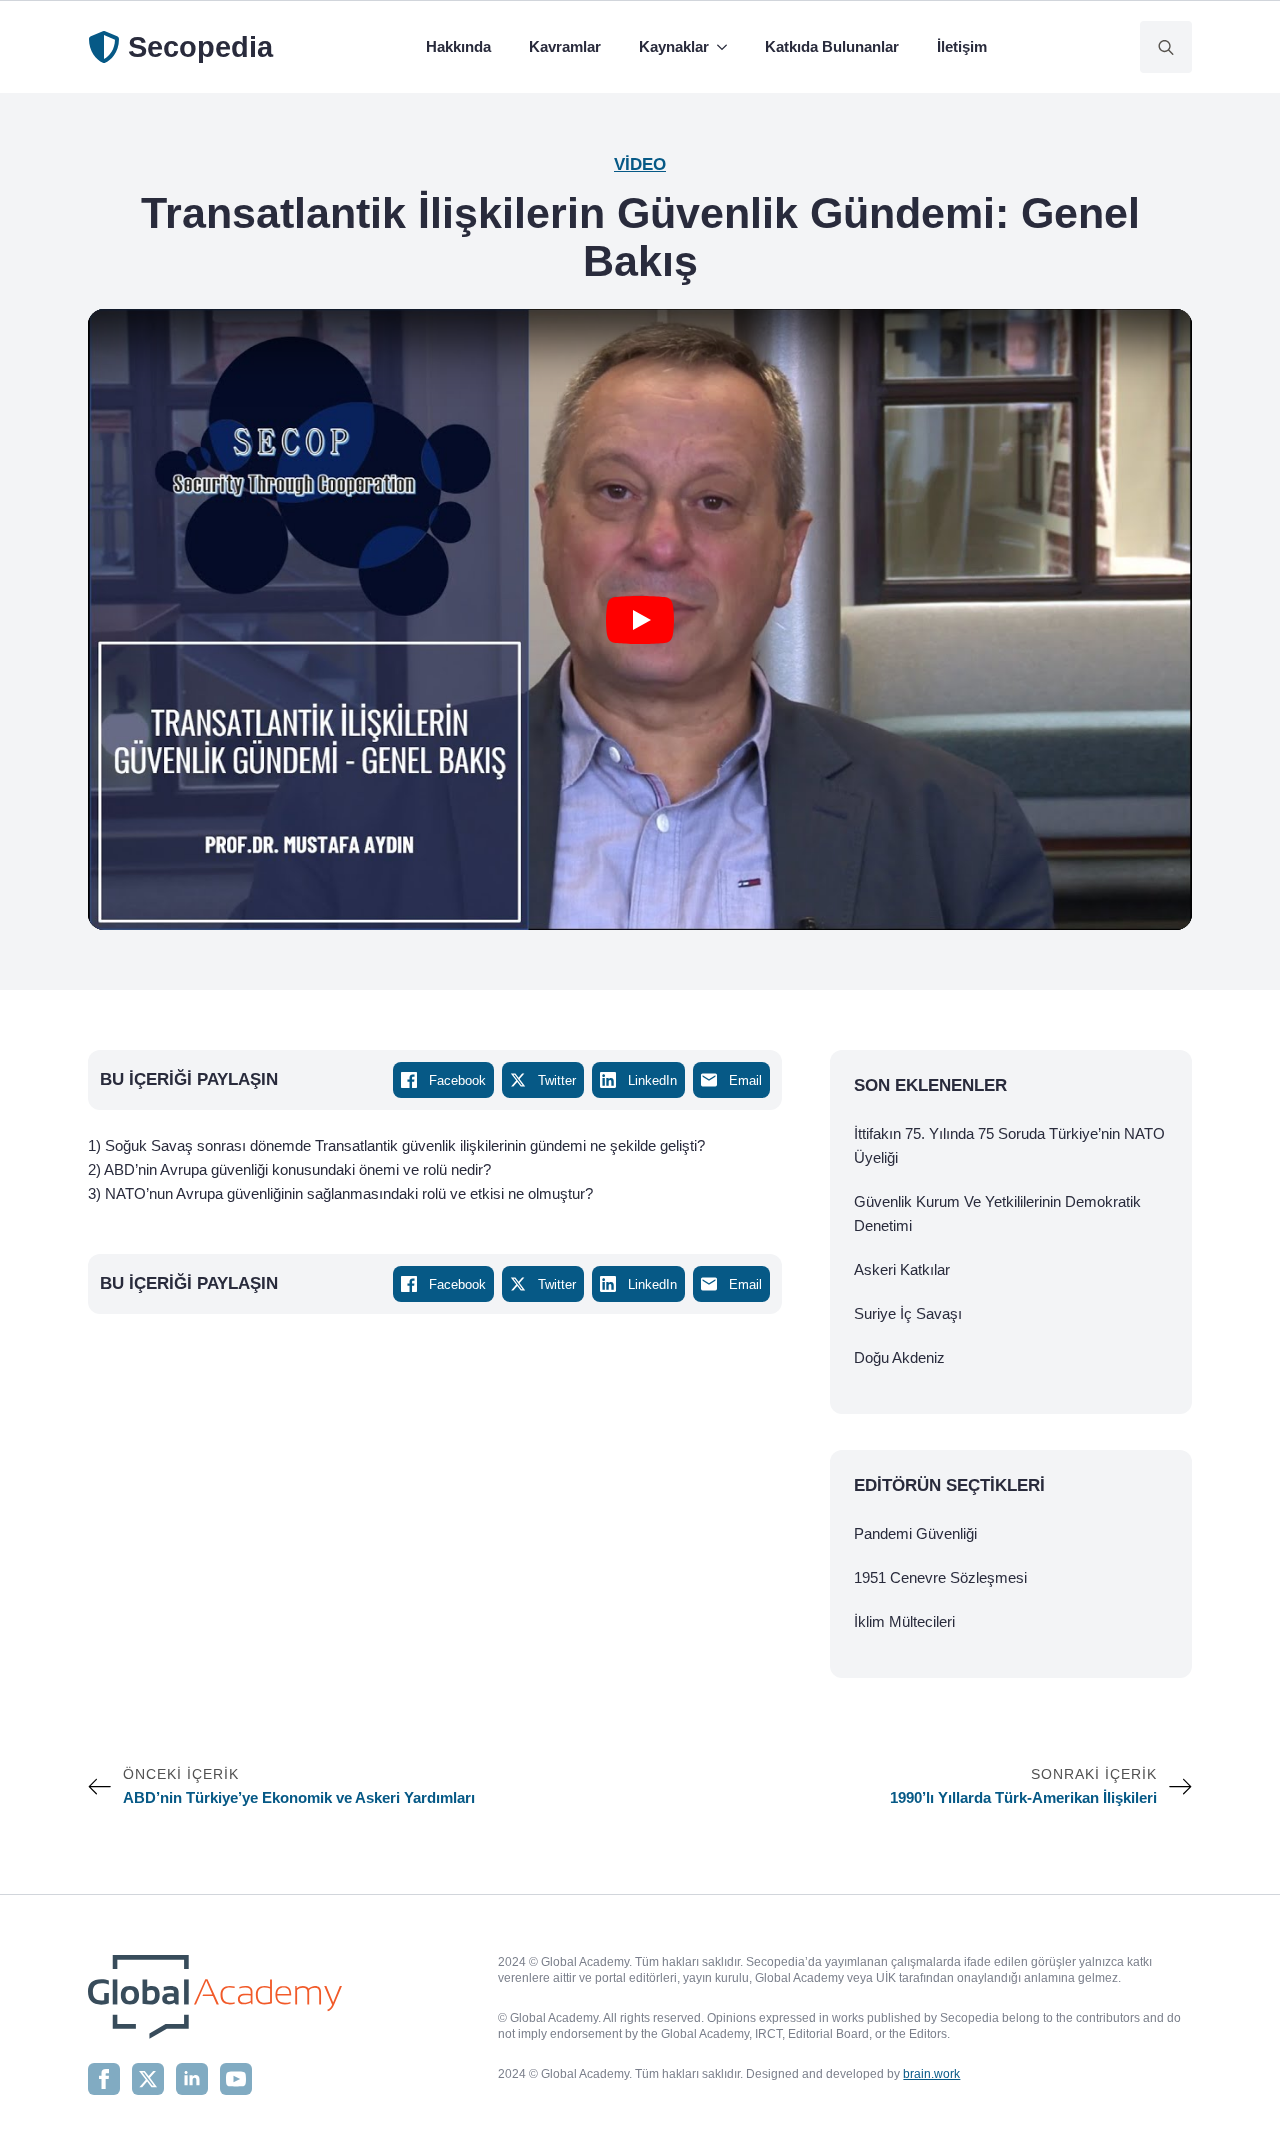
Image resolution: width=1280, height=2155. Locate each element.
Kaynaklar (674, 46)
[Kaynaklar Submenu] (726, 47)
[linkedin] (192, 2079)
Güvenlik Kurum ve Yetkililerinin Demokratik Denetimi (997, 1213)
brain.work (931, 2074)
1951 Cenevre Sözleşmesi (940, 1577)
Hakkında (458, 46)
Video (640, 164)
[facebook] (104, 2079)
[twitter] (148, 2079)
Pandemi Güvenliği (915, 1533)
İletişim (962, 46)
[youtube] (236, 2079)
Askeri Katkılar (902, 1269)
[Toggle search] (1166, 47)
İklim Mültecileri (904, 1621)
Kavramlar (565, 46)
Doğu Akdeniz (899, 1357)
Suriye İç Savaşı (908, 1313)
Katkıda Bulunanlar (832, 46)
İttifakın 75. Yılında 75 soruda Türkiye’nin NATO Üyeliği (1009, 1145)
